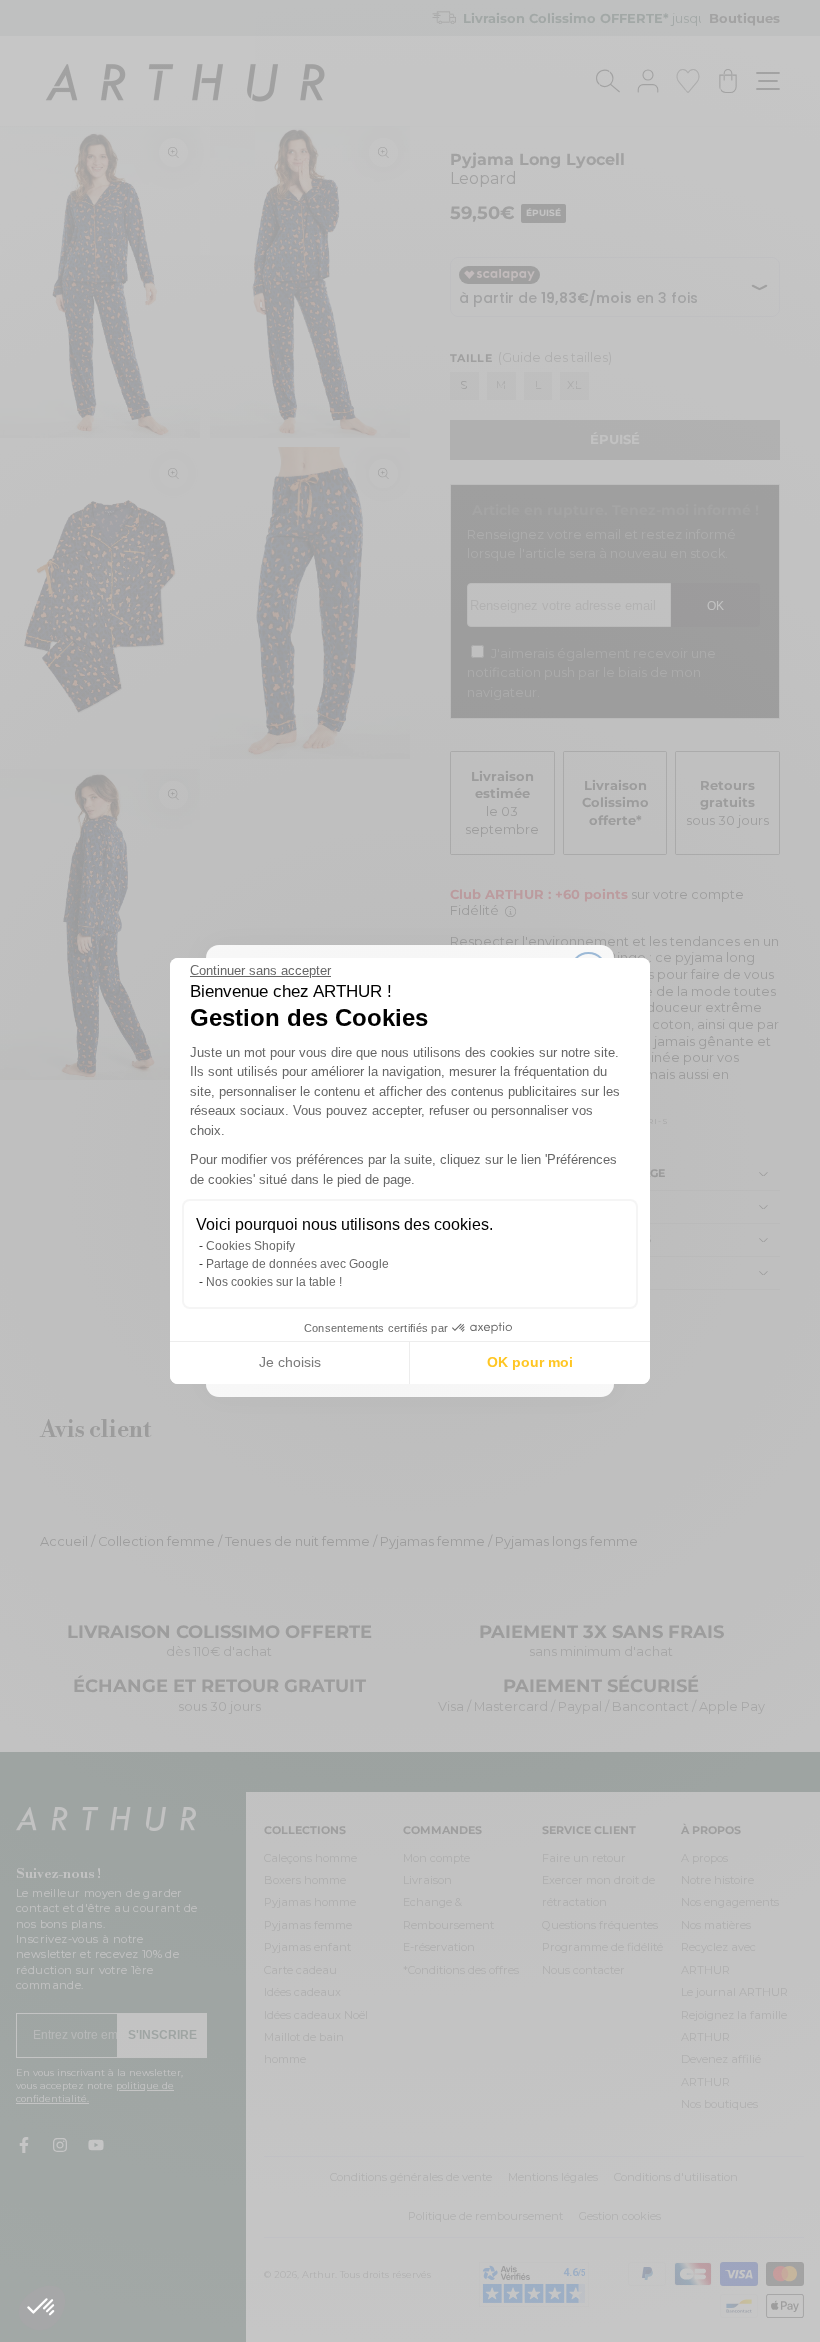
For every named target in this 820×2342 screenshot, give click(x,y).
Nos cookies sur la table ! (274, 1282)
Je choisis (290, 1362)
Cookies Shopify (250, 1246)
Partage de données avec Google (297, 1264)
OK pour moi (530, 1362)
